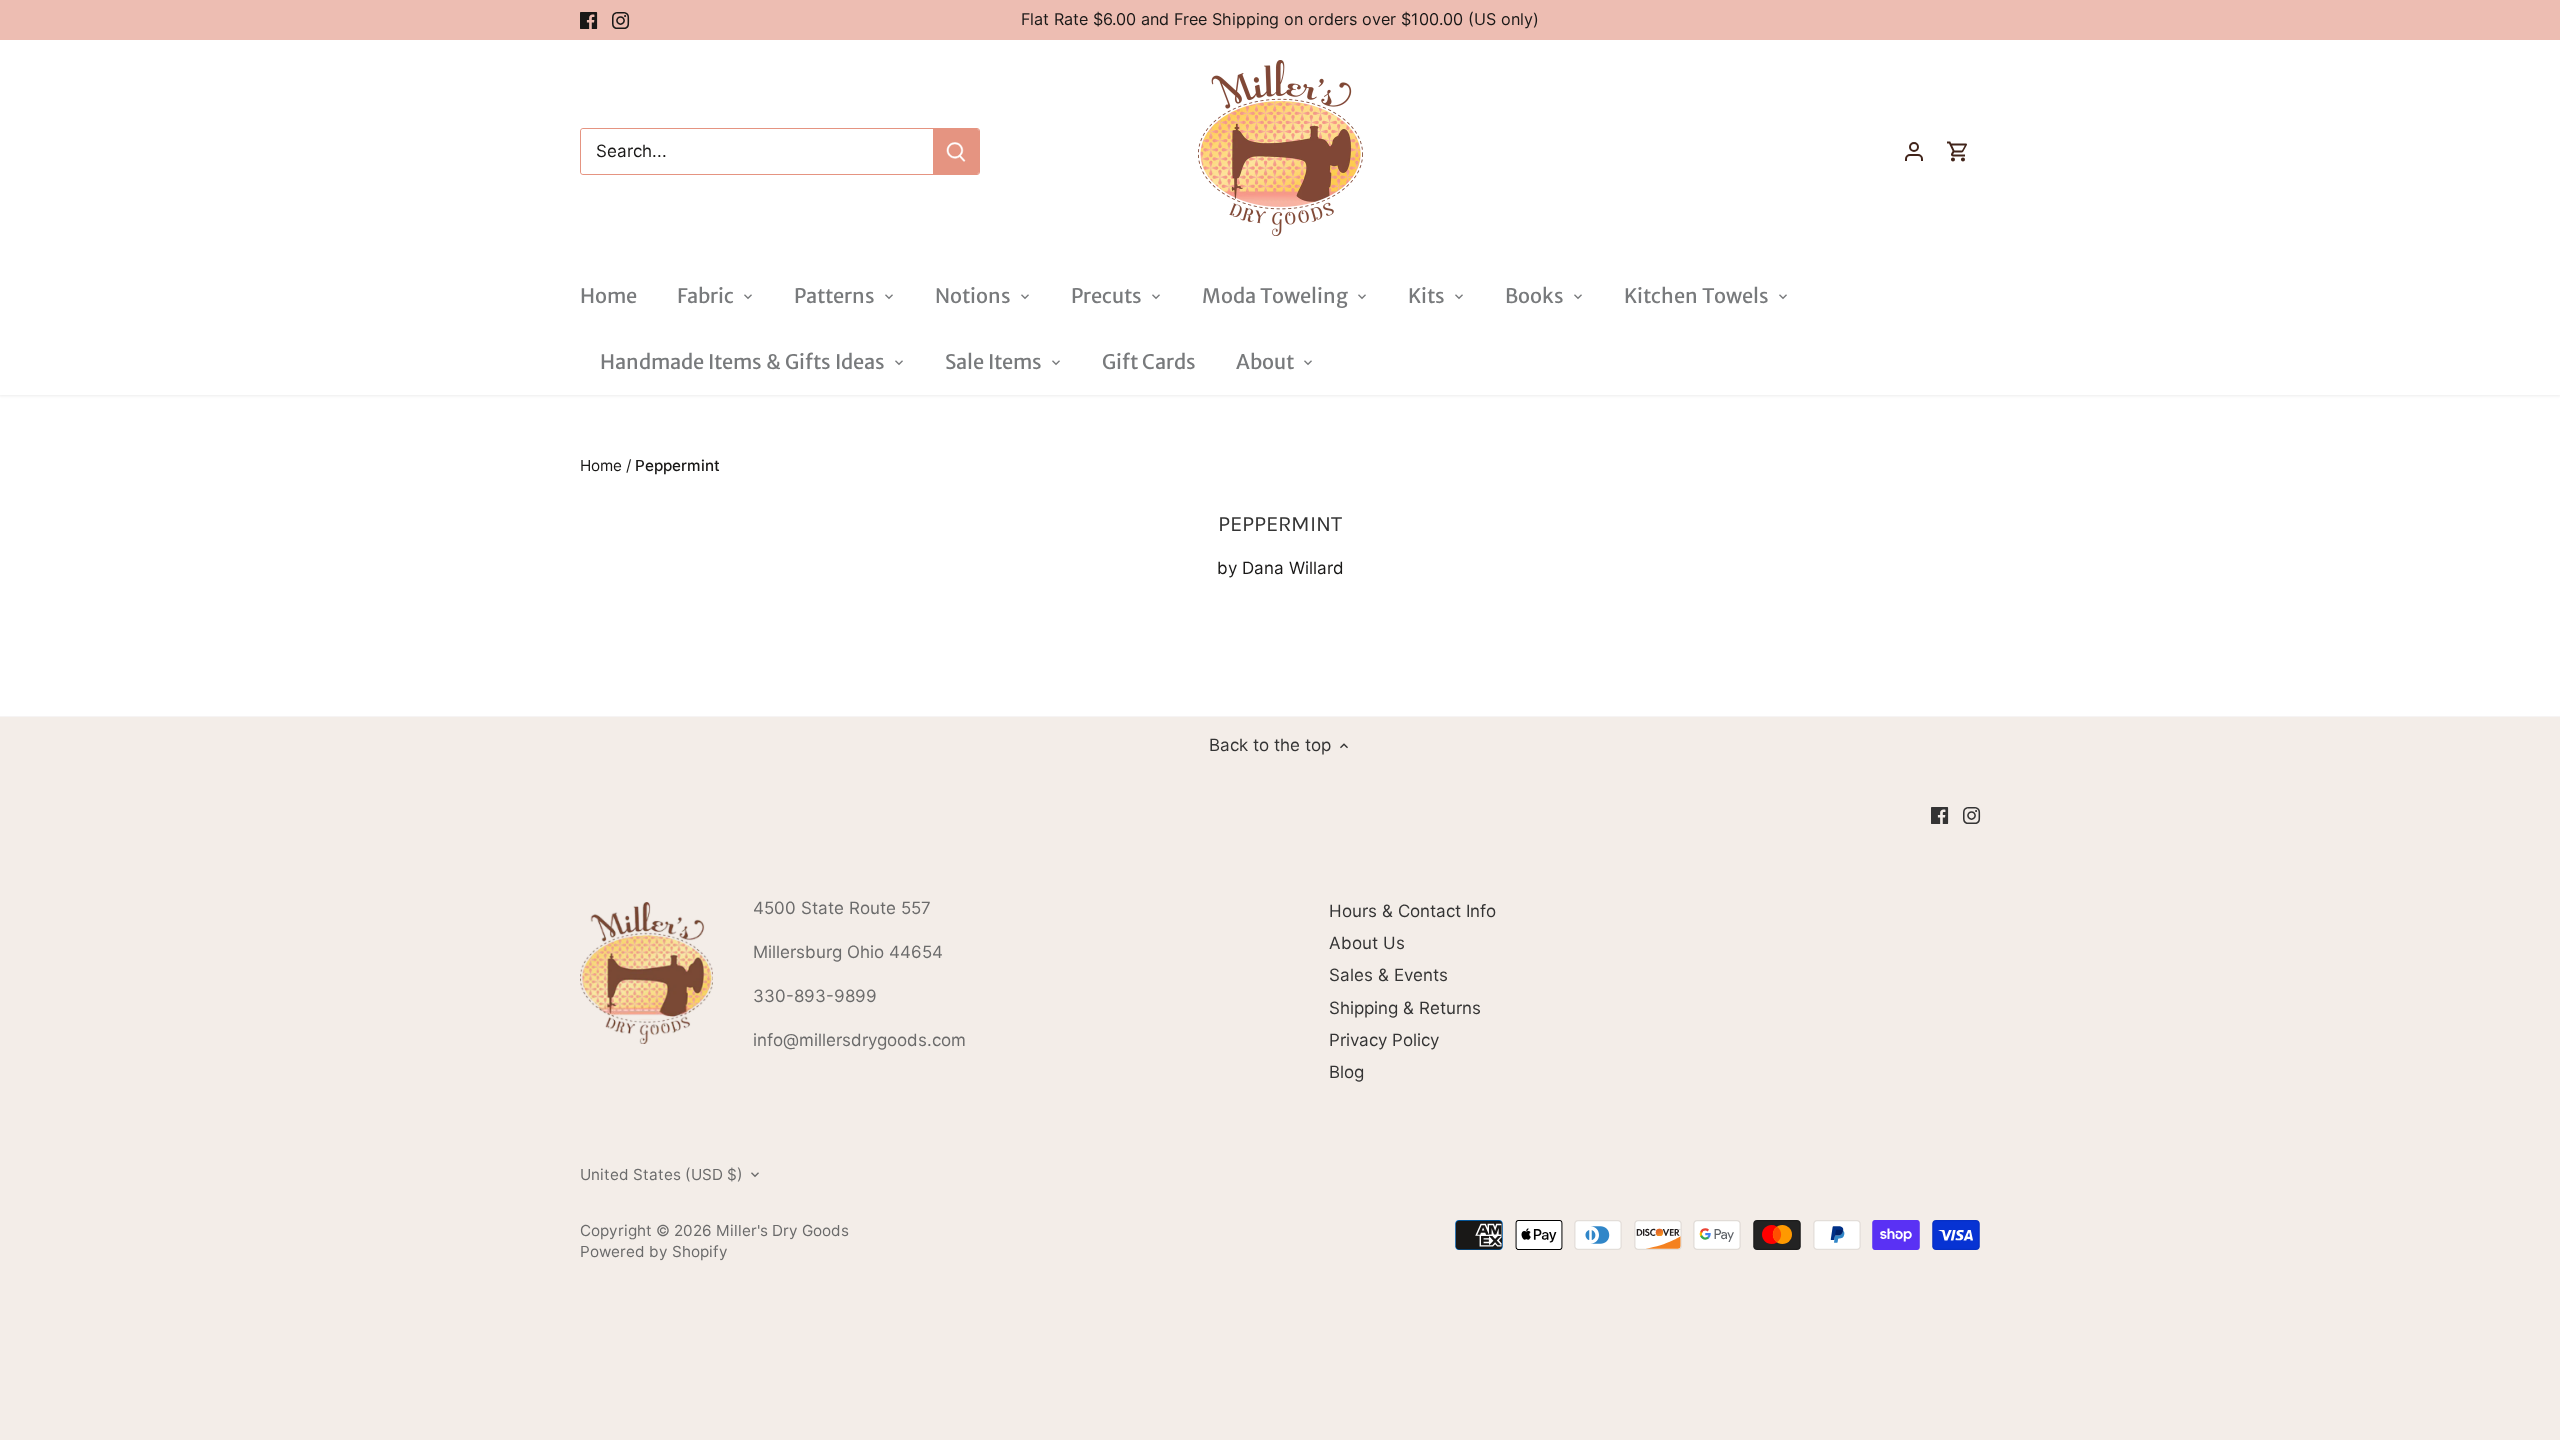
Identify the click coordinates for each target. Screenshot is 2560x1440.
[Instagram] (620, 20)
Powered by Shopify (654, 1251)
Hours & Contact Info (1412, 911)
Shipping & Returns (1405, 1008)
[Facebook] (588, 20)
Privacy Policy (1384, 1040)
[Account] (1914, 151)
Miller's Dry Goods (782, 1230)
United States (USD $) (661, 1175)
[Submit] (956, 151)
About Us (1367, 943)
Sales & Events (1388, 975)
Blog (1346, 1072)
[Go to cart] (1958, 151)
